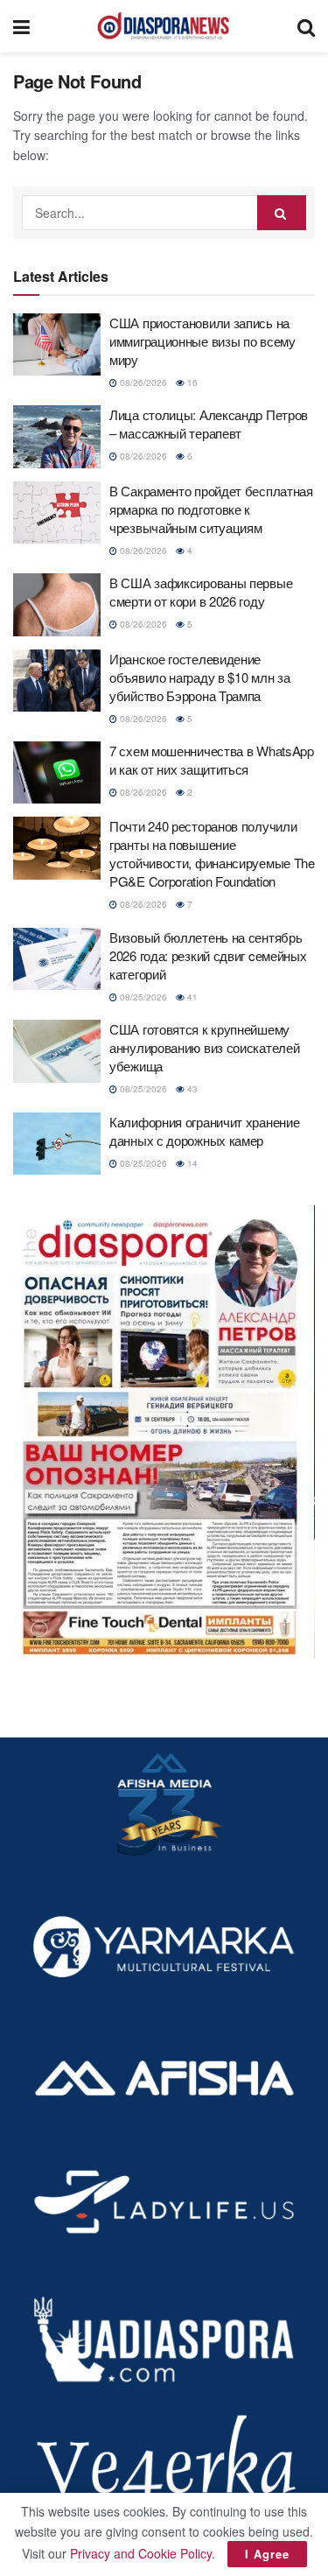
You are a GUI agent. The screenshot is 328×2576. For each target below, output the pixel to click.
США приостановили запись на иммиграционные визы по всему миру (202, 341)
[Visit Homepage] (164, 26)
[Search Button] (306, 26)
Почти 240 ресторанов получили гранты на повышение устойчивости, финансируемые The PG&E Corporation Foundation (212, 853)
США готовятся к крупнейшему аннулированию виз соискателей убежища (204, 1047)
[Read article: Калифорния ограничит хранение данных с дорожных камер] (57, 1144)
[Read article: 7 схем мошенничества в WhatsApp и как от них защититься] (57, 773)
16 (191, 383)
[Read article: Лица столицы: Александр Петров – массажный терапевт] (57, 437)
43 (191, 1089)
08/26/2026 (142, 383)
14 (191, 1163)
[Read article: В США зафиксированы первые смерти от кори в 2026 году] (57, 605)
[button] (164, 1432)
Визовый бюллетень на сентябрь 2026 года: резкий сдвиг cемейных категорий (208, 955)
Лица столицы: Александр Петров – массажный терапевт (209, 424)
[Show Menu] (21, 26)
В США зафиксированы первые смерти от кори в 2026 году (201, 592)
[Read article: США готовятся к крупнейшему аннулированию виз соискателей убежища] (57, 1051)
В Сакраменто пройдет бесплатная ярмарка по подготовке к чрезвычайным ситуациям (211, 509)
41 (191, 997)
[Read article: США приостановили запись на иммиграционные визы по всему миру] (57, 345)
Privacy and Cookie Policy (141, 2553)
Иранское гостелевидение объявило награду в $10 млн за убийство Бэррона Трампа (199, 677)
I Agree (267, 2554)
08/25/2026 (142, 997)
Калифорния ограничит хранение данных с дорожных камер (204, 1131)
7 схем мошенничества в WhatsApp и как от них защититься (212, 760)
